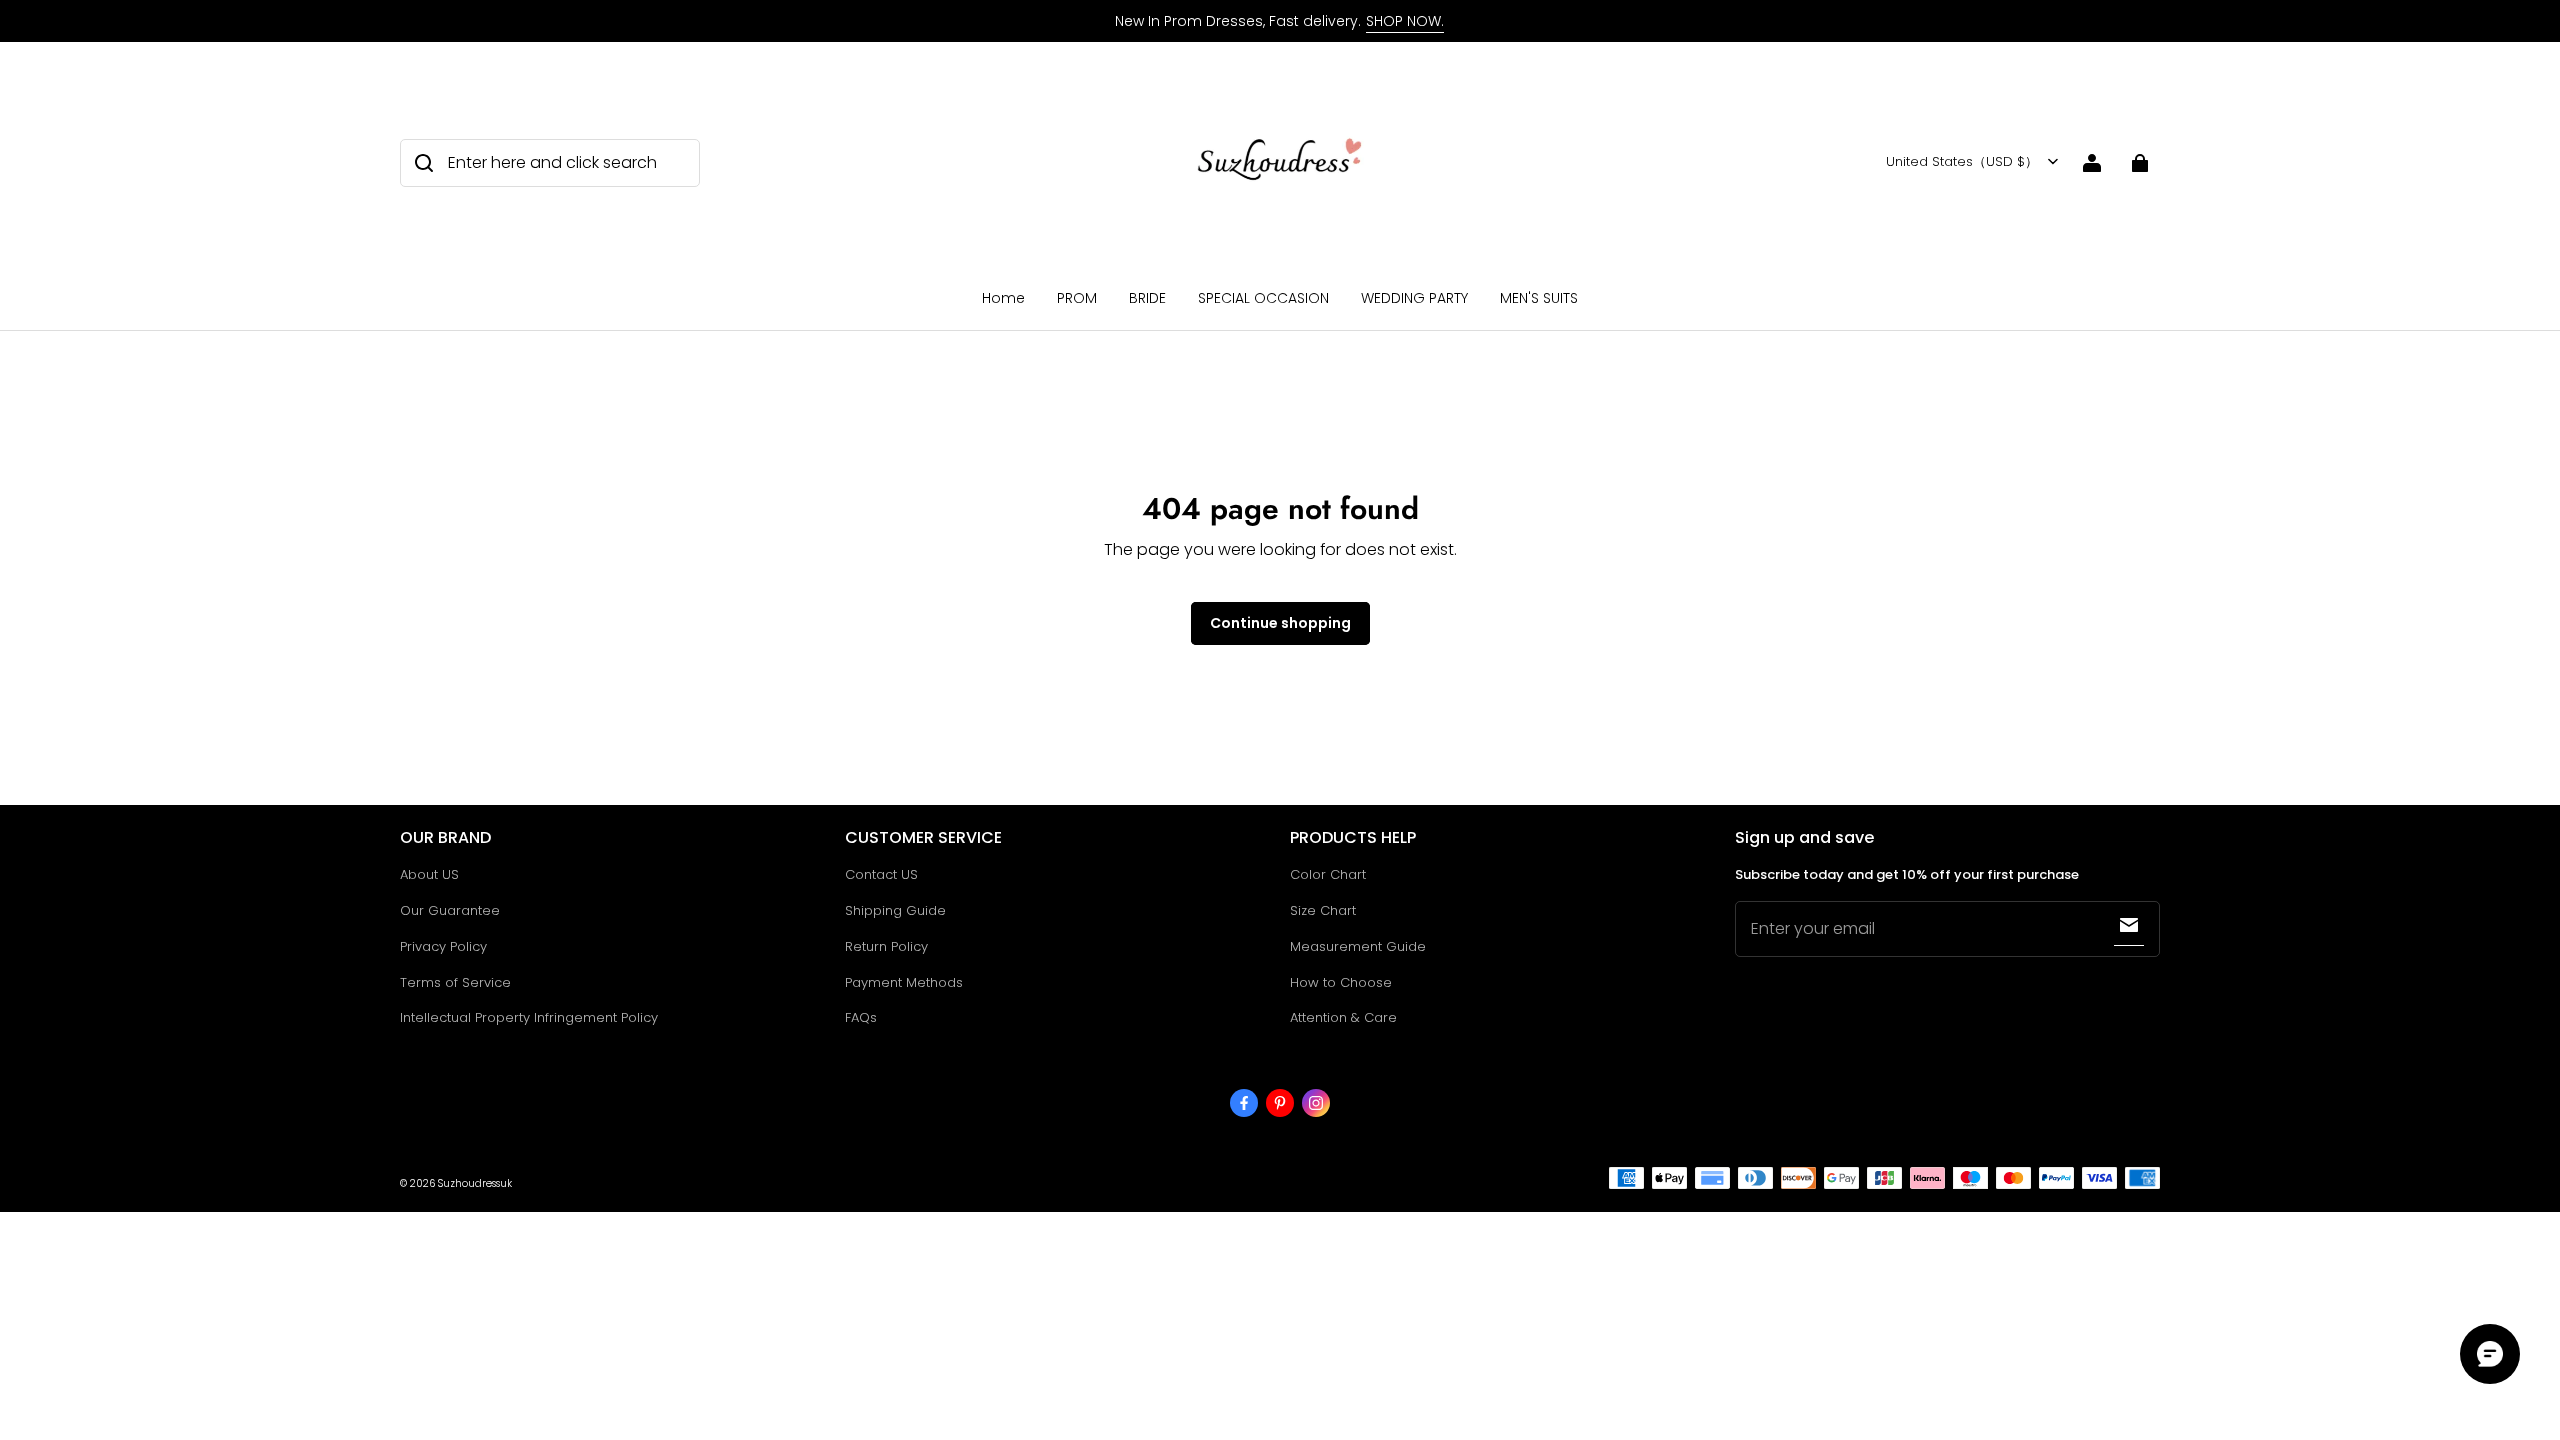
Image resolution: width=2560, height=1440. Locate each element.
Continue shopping (1280, 623)
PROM (1077, 298)
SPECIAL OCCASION (1263, 298)
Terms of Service (455, 982)
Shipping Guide (895, 910)
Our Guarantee (450, 910)
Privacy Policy (443, 946)
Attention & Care (1343, 1017)
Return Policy (886, 946)
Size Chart (1323, 910)
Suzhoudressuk (475, 1183)
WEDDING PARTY (1414, 298)
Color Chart (1328, 874)
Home (1003, 298)
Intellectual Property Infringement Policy (529, 1017)
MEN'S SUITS (1539, 298)
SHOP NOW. (1405, 21)
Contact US (881, 874)
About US (429, 874)
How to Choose (1341, 982)
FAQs (861, 1017)
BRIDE (1147, 298)
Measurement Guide (1358, 946)
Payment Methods (904, 982)
